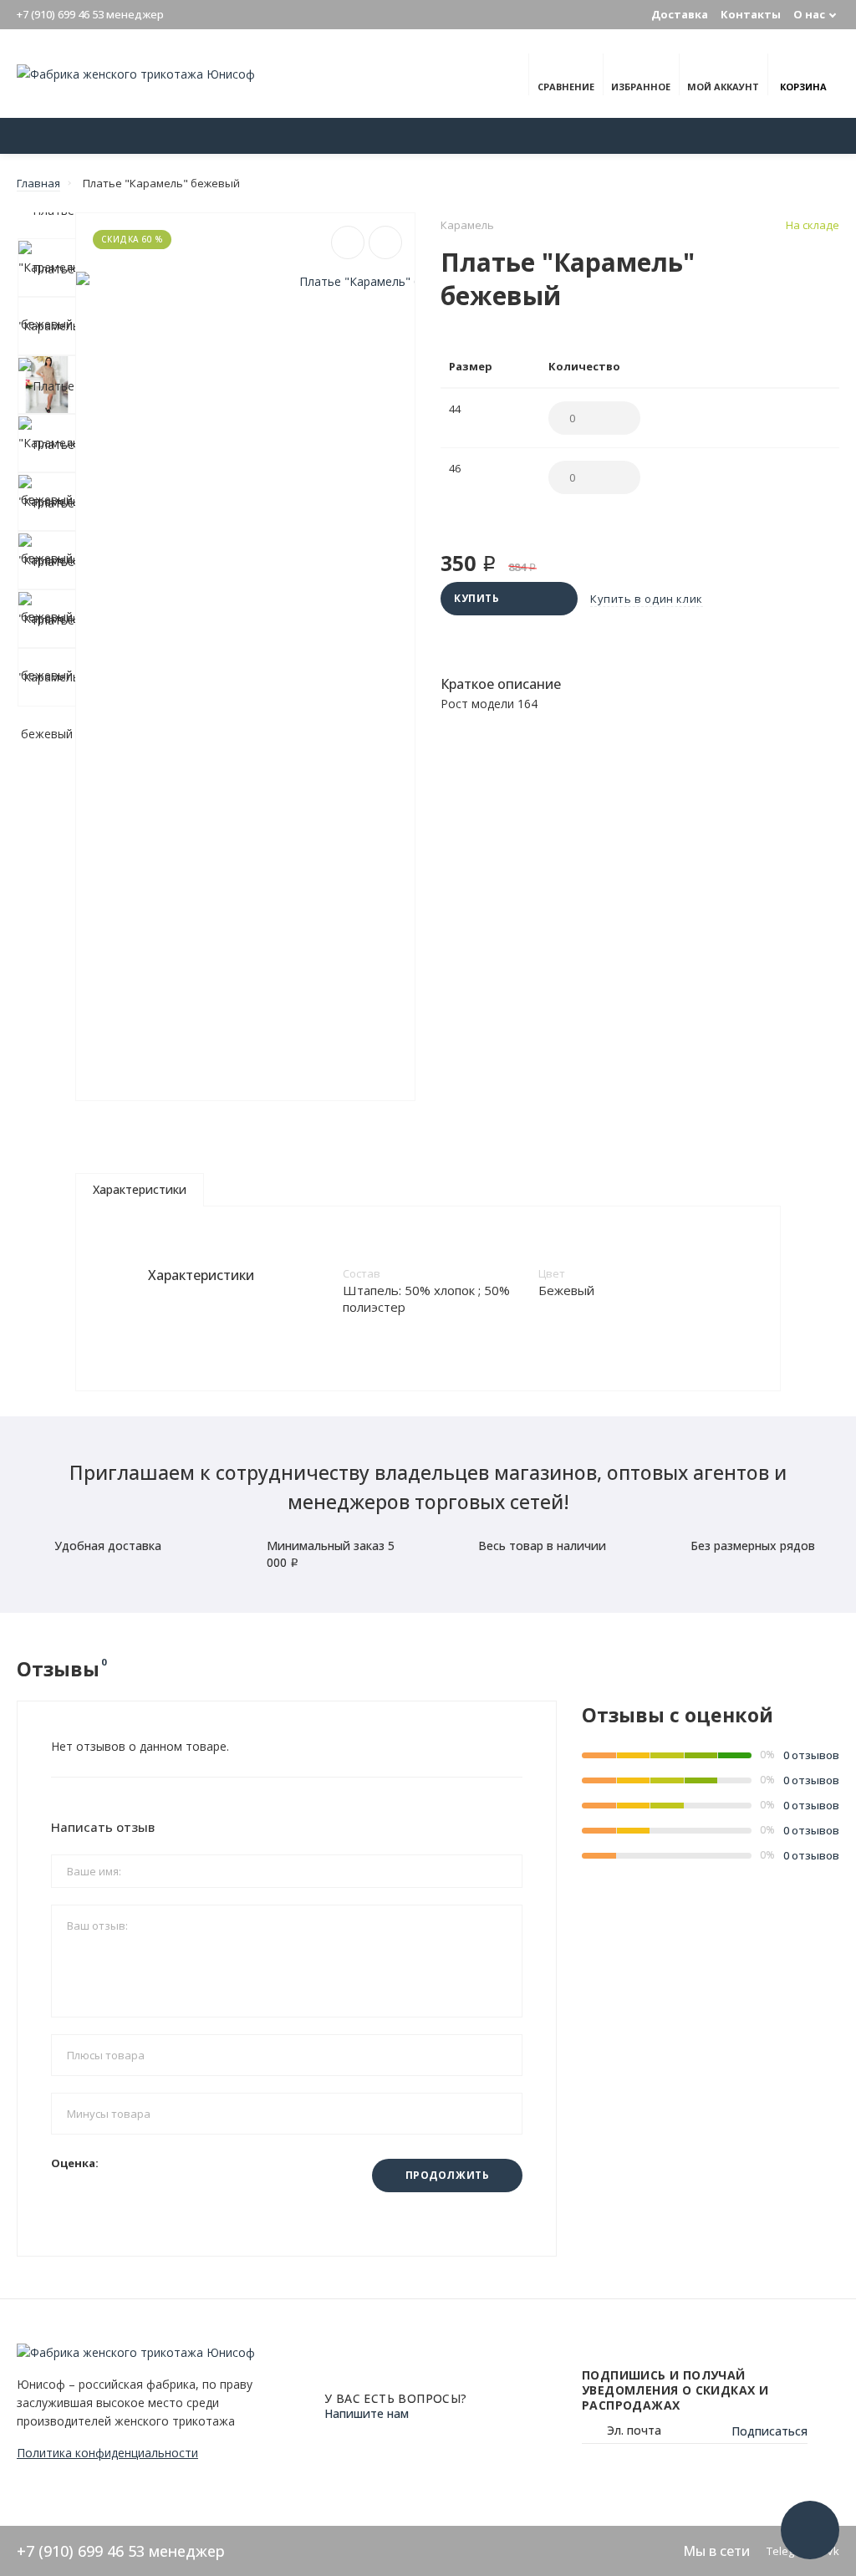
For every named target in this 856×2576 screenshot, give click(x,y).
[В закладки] (385, 242)
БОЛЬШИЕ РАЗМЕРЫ (255, 136)
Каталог (58, 136)
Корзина (803, 87)
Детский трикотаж (382, 136)
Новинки (155, 136)
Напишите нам (367, 2413)
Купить (477, 598)
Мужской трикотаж (646, 136)
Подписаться (769, 2431)
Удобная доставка (108, 1546)
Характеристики (140, 1189)
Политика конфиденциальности (107, 2453)
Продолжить (448, 2175)
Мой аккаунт (723, 87)
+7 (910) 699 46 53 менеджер (90, 14)
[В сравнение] (348, 242)
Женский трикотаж (513, 136)
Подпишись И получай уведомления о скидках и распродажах (675, 2390)
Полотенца (757, 136)
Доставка (680, 14)
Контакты (751, 14)
